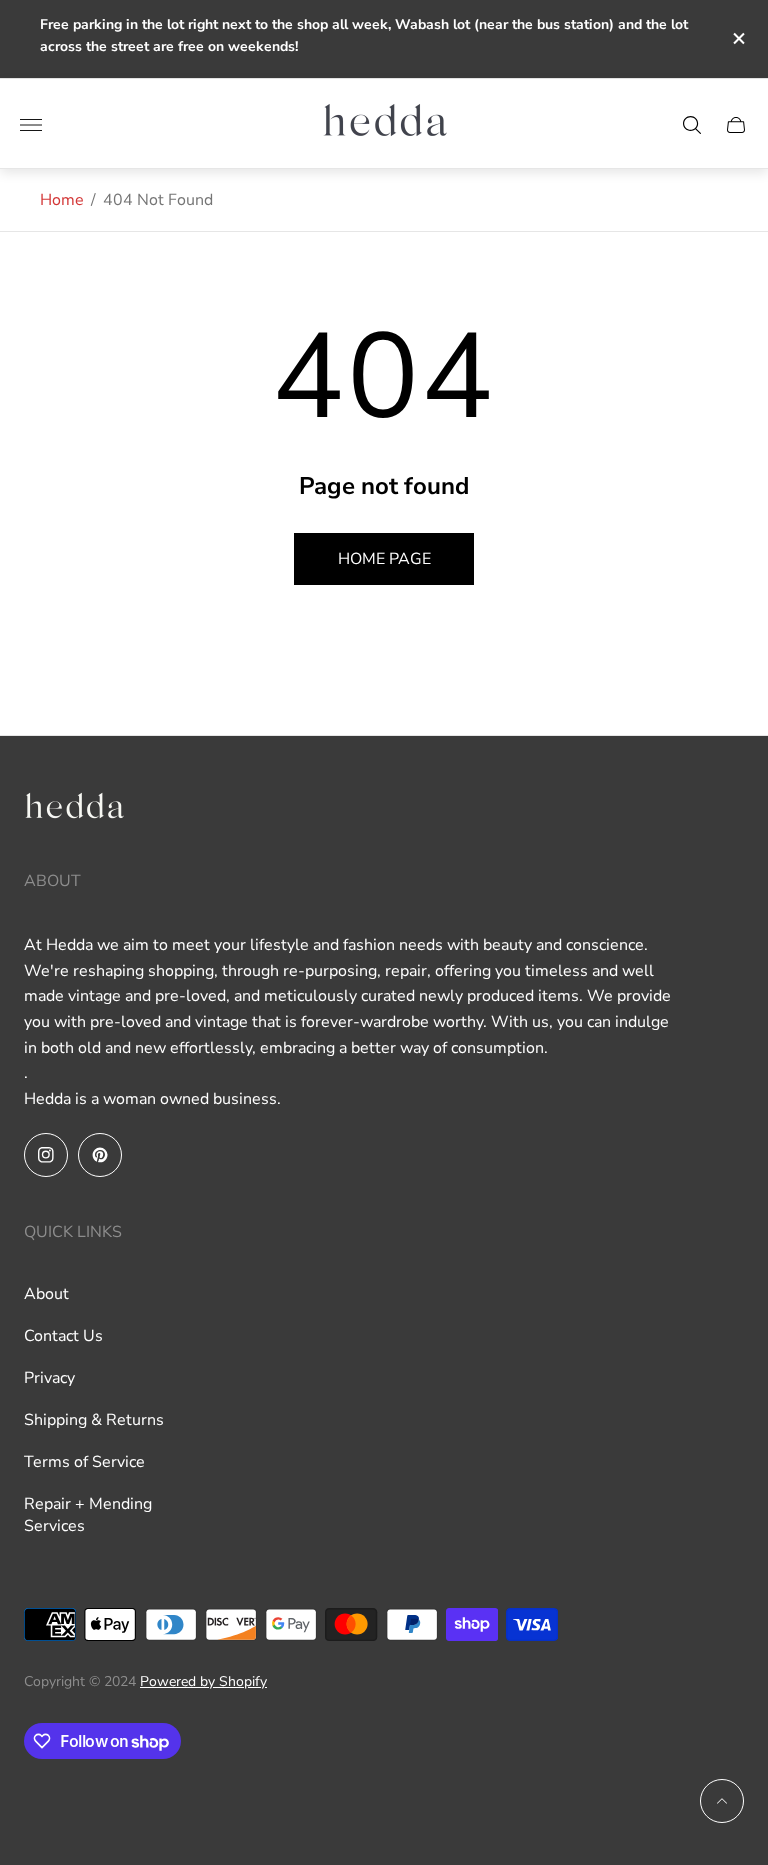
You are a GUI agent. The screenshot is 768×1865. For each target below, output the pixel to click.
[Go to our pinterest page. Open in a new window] (100, 1155)
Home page (384, 559)
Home (62, 200)
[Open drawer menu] (31, 125)
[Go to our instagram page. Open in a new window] (46, 1155)
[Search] (692, 125)
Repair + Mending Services (88, 1515)
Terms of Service (84, 1462)
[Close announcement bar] (737, 38)
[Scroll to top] (722, 1801)
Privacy (49, 1378)
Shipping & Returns (94, 1420)
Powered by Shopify (203, 1681)
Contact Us (63, 1336)
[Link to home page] (74, 811)
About (46, 1294)
